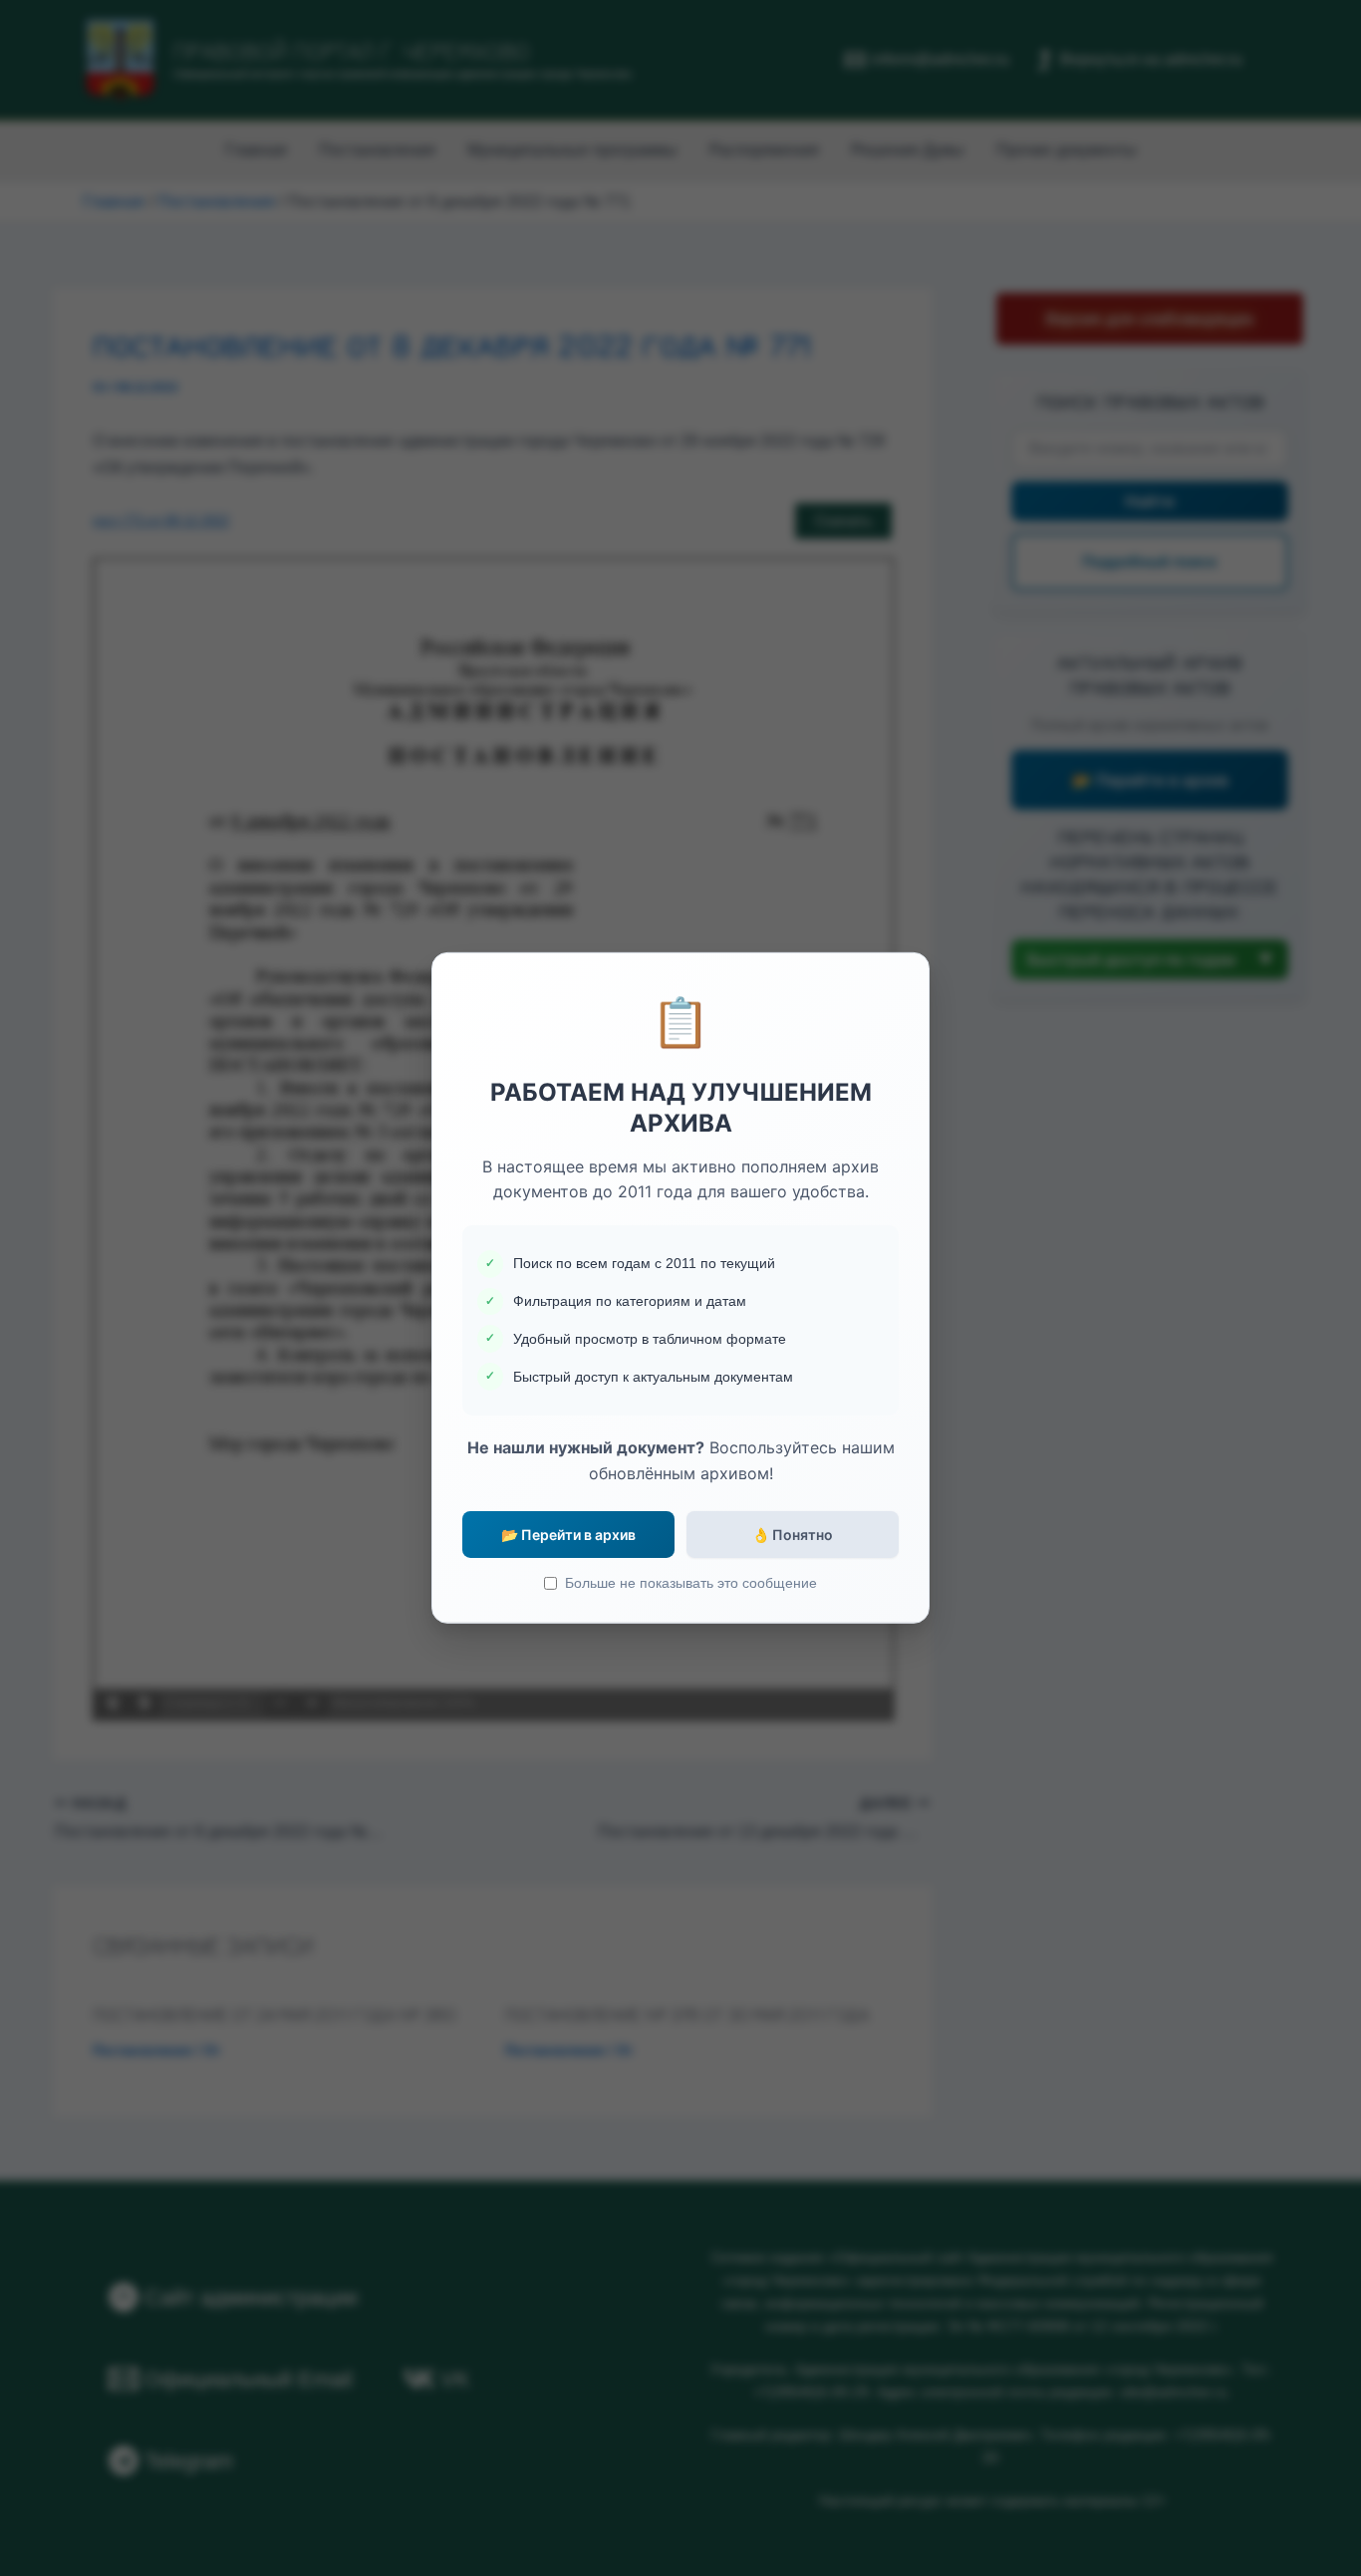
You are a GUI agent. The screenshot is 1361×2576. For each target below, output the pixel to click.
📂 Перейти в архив (568, 1535)
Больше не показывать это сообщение (691, 1583)
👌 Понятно (793, 1535)
